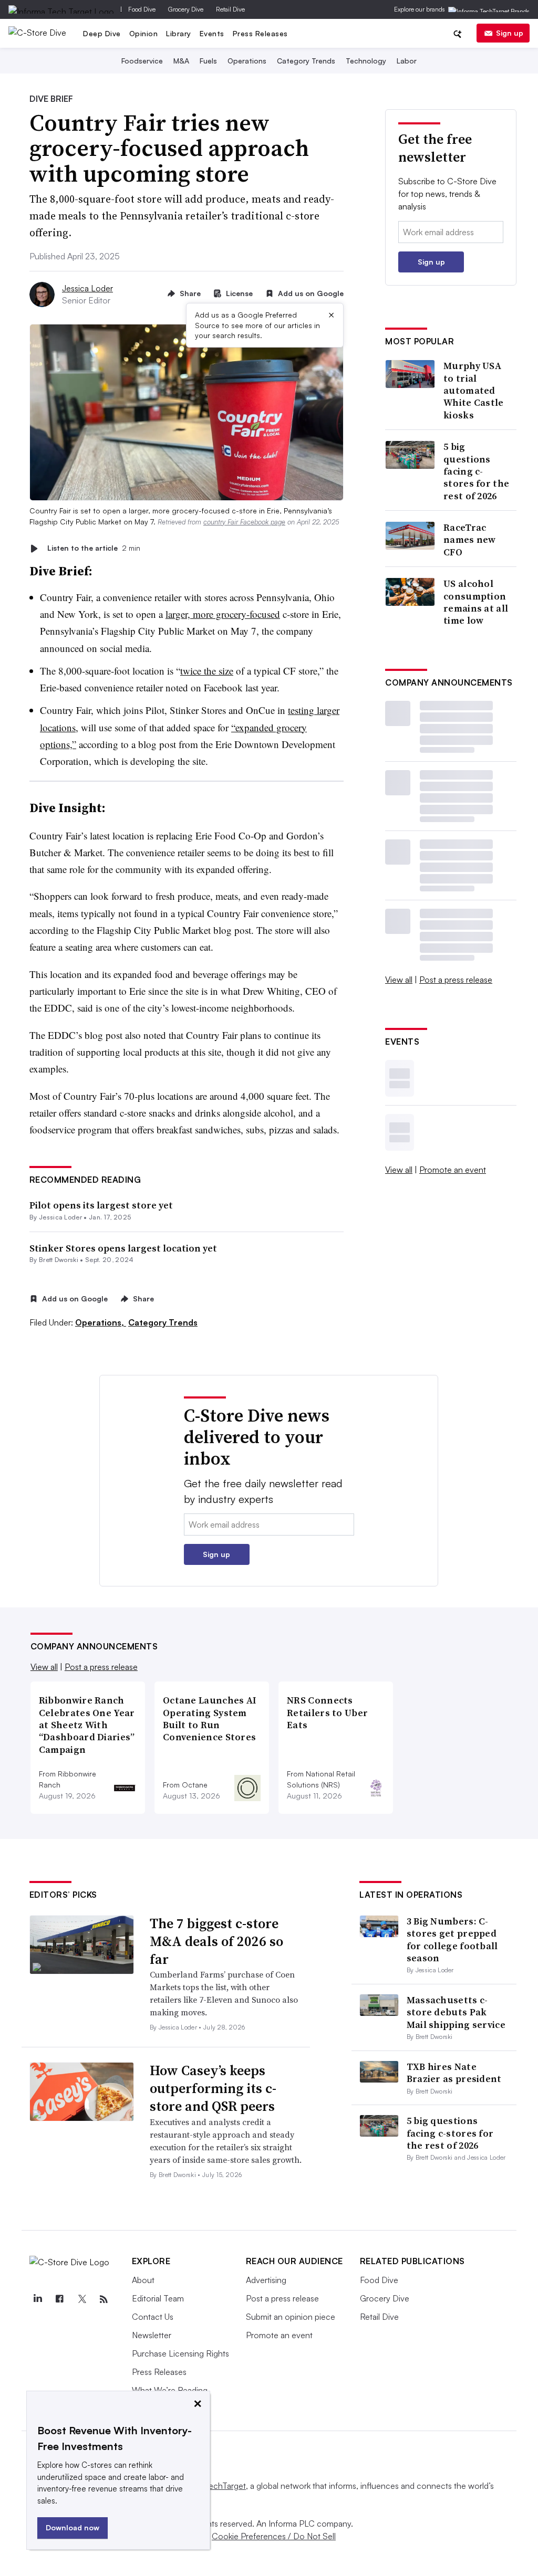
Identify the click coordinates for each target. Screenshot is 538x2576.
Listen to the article (94, 548)
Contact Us (153, 2317)
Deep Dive (102, 33)
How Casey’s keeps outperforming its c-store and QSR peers (213, 2088)
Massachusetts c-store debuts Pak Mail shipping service (456, 2012)
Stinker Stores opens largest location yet (123, 1248)
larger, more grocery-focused (223, 614)
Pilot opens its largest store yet (101, 1205)
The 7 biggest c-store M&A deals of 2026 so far (216, 1941)
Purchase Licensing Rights (180, 2353)
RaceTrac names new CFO (470, 540)
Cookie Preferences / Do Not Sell (274, 2536)
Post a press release (456, 980)
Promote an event (453, 1170)
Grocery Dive (186, 9)
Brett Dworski (59, 1260)
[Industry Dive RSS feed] (104, 2299)
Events (212, 33)
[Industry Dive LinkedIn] (38, 2299)
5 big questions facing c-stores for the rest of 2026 (476, 471)
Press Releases (260, 33)
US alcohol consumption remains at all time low (476, 602)
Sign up (510, 33)
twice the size (207, 671)
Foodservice (142, 61)
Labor (407, 61)
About (143, 2280)
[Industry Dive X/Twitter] (82, 2299)
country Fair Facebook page (244, 522)
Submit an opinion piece (291, 2317)
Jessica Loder (87, 288)
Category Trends (306, 61)
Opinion (144, 33)
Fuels (208, 61)
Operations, (101, 1322)
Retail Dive (230, 9)
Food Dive (142, 9)
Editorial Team (158, 2298)
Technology (366, 61)
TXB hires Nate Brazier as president (454, 2073)
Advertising (266, 2280)
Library (179, 33)
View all (399, 980)
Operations (247, 61)
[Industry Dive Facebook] (60, 2299)
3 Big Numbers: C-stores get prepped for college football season (452, 1939)
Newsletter (152, 2335)
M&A (181, 61)
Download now (73, 2527)
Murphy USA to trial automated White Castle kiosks (474, 390)
